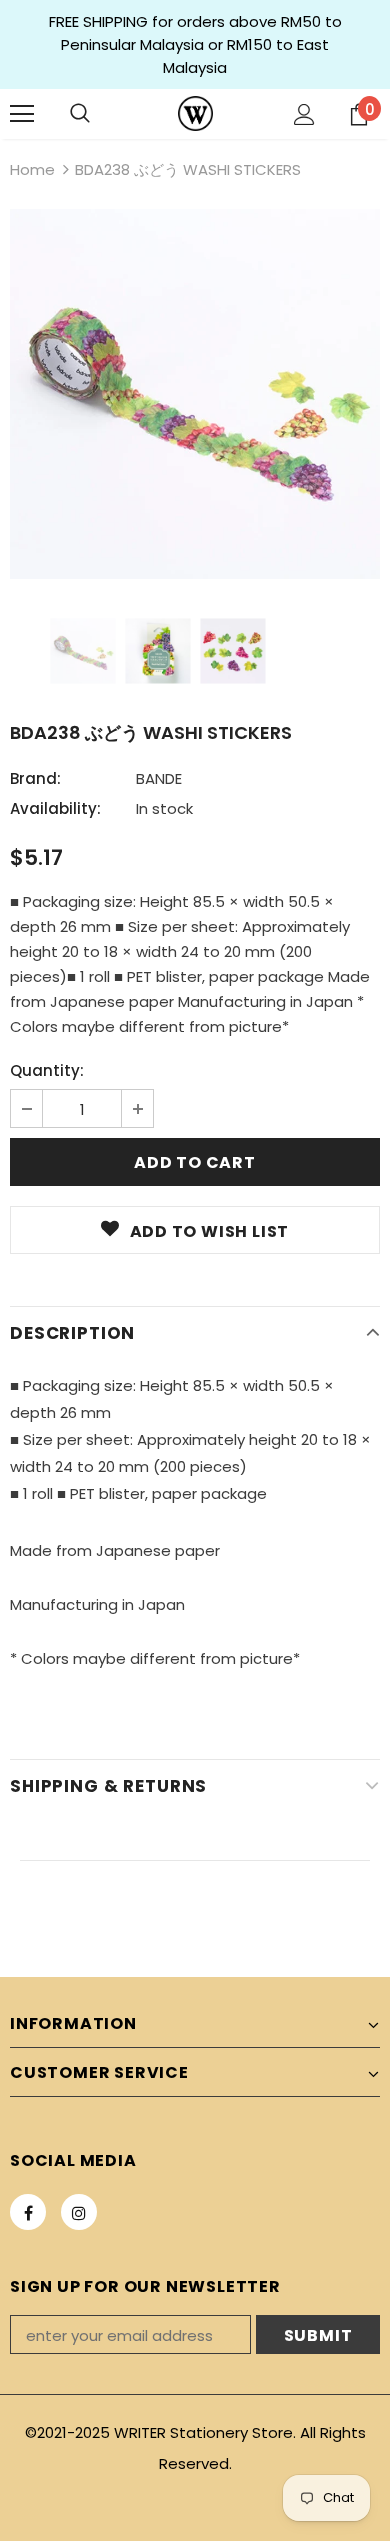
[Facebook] (28, 2212)
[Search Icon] (80, 114)
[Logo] (195, 113)
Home (32, 169)
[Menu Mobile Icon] (22, 114)
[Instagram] (79, 2212)
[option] (195, 394)
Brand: (35, 778)
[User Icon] (304, 114)
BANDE (159, 778)
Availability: (55, 808)
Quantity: (47, 1070)
